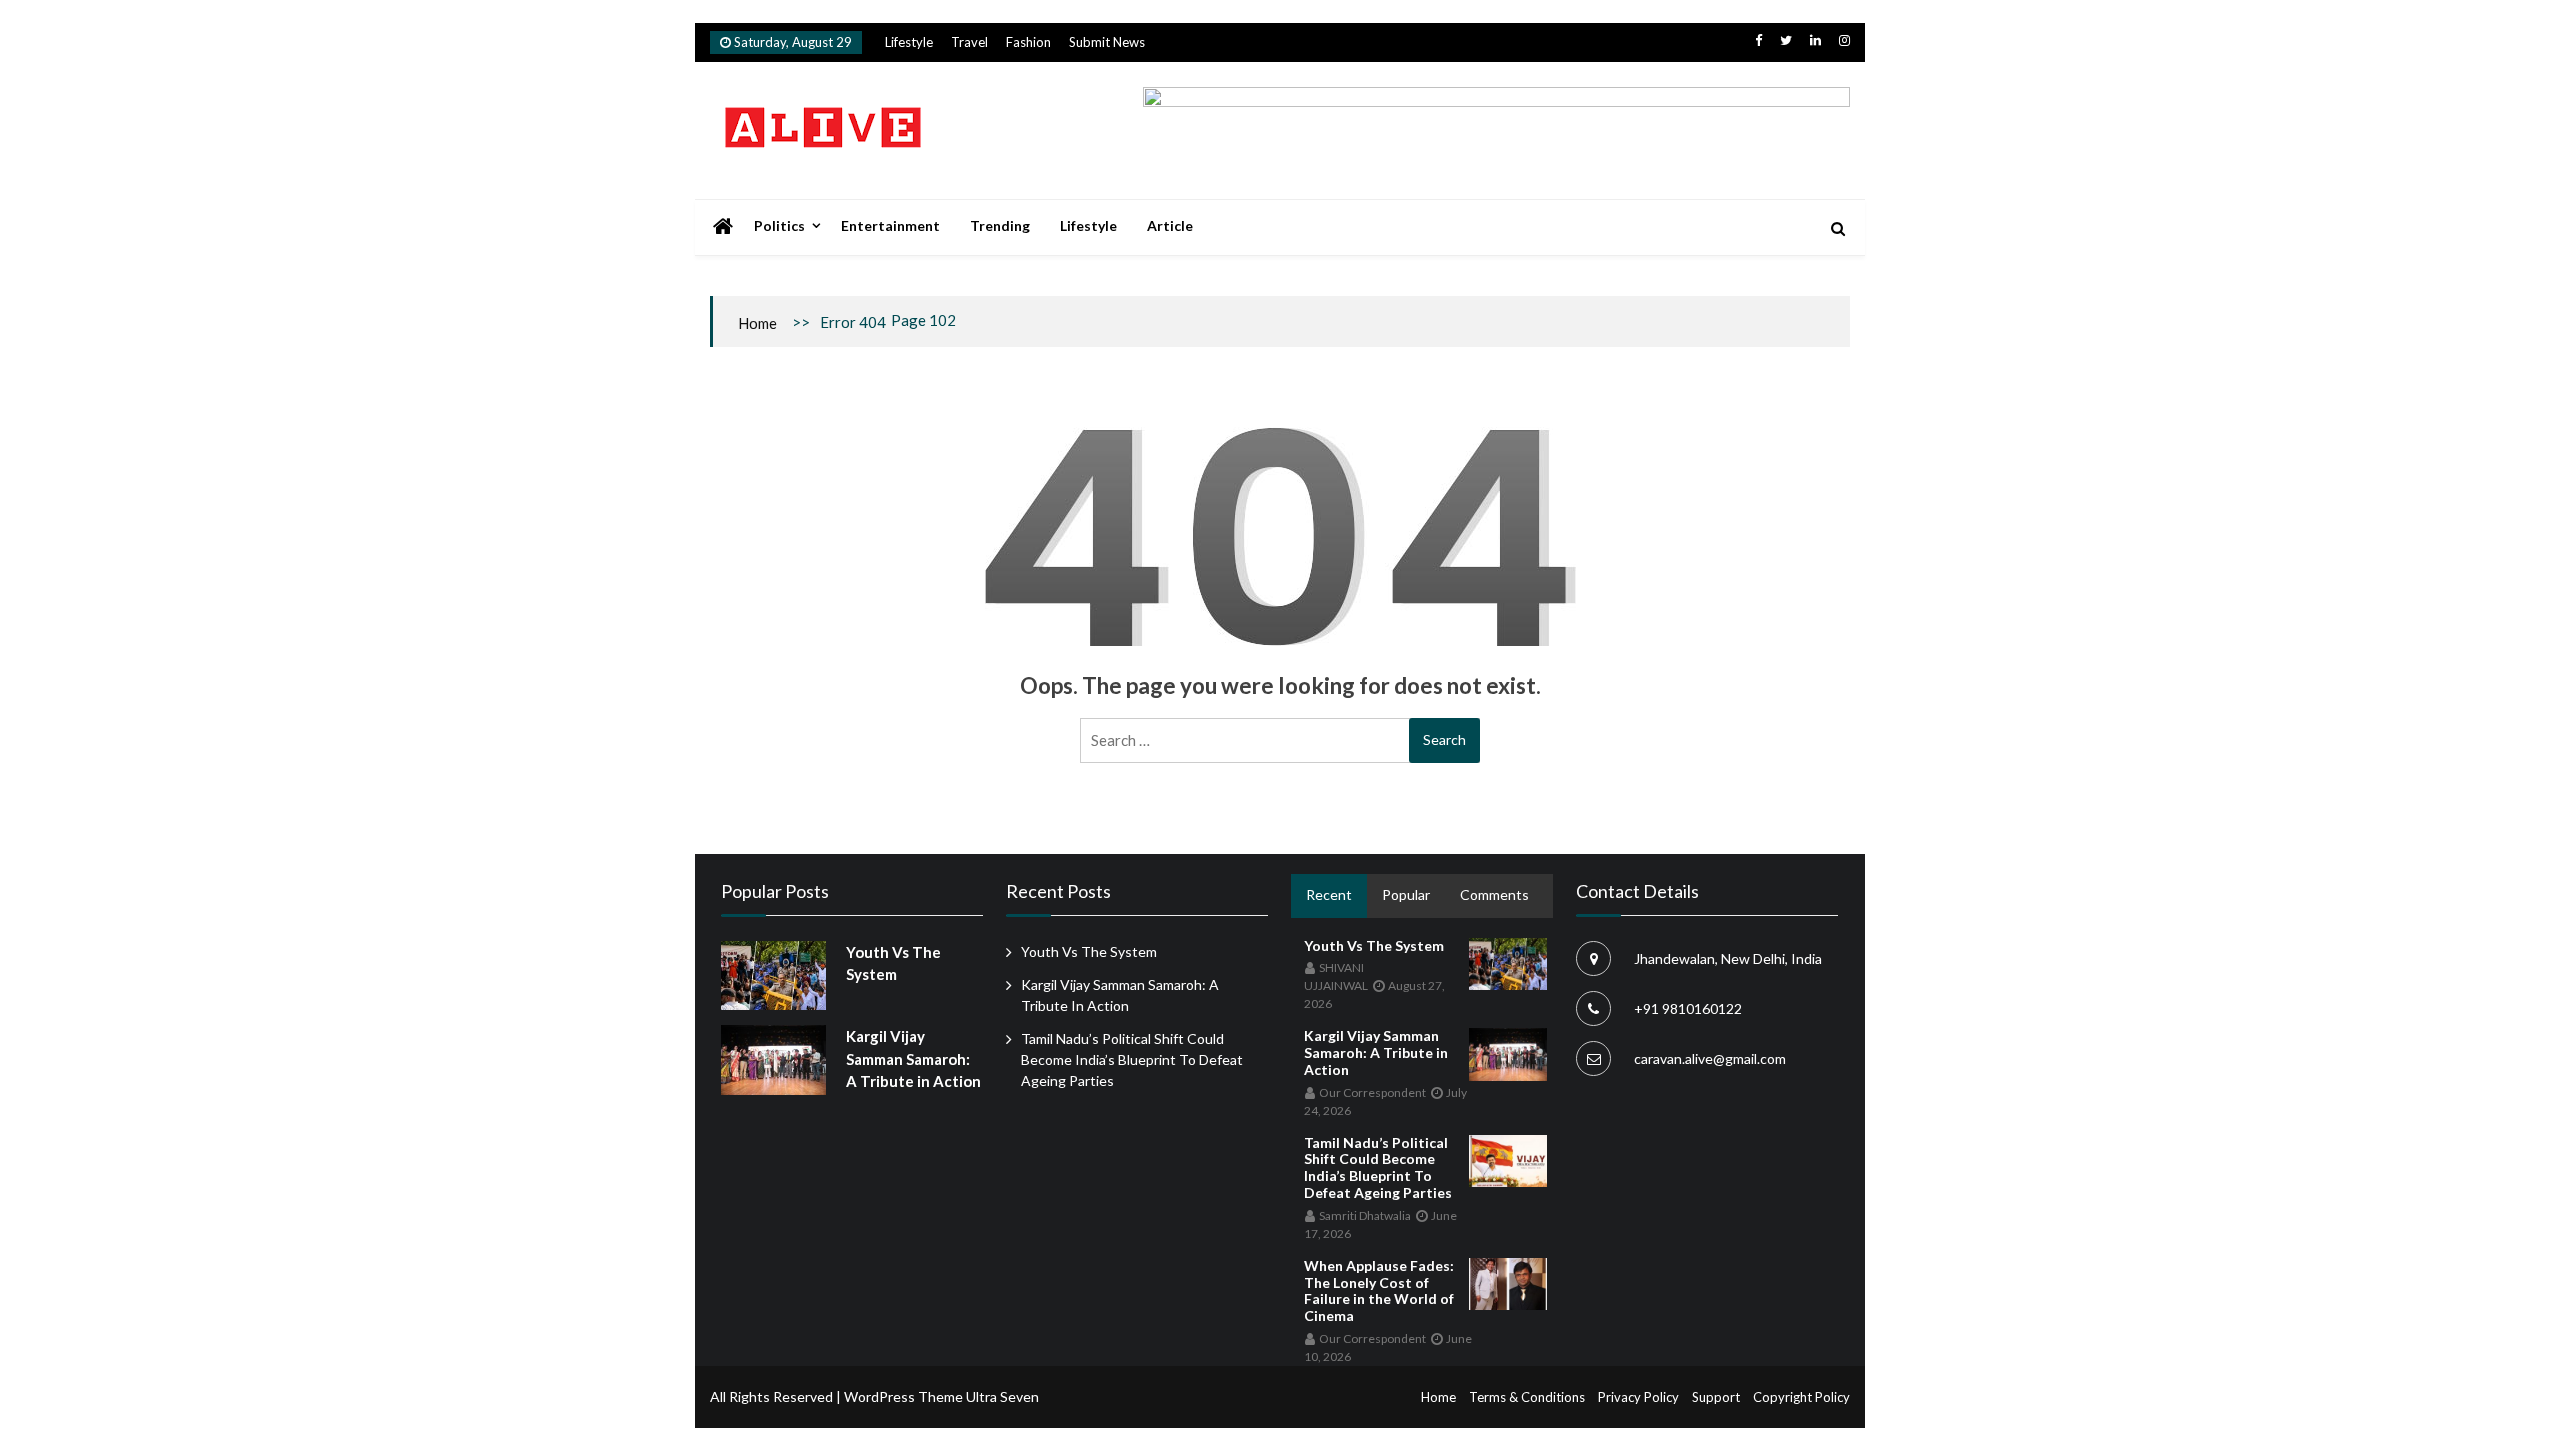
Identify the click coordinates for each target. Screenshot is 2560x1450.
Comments (1494, 894)
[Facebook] (1758, 40)
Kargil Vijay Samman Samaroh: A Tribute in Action (913, 1058)
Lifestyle (909, 42)
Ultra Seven (1002, 1396)
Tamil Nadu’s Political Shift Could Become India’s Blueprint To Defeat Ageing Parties (1132, 1059)
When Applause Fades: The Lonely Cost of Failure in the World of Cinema (1379, 1290)
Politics (779, 225)
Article (1170, 225)
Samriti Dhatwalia (1365, 1215)
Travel (969, 42)
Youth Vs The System (1089, 951)
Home (757, 323)
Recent (1329, 894)
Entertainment (890, 225)
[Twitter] (1786, 40)
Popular (1406, 894)
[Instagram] (1844, 40)
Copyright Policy (1801, 1397)
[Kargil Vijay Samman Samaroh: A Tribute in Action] (773, 1060)
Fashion (1028, 42)
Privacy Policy (1638, 1397)
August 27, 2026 (1374, 994)
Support (1716, 1397)
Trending (1000, 225)
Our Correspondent (1372, 1092)
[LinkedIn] (1815, 40)
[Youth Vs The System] (773, 976)
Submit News (1107, 42)
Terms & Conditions (1527, 1397)
